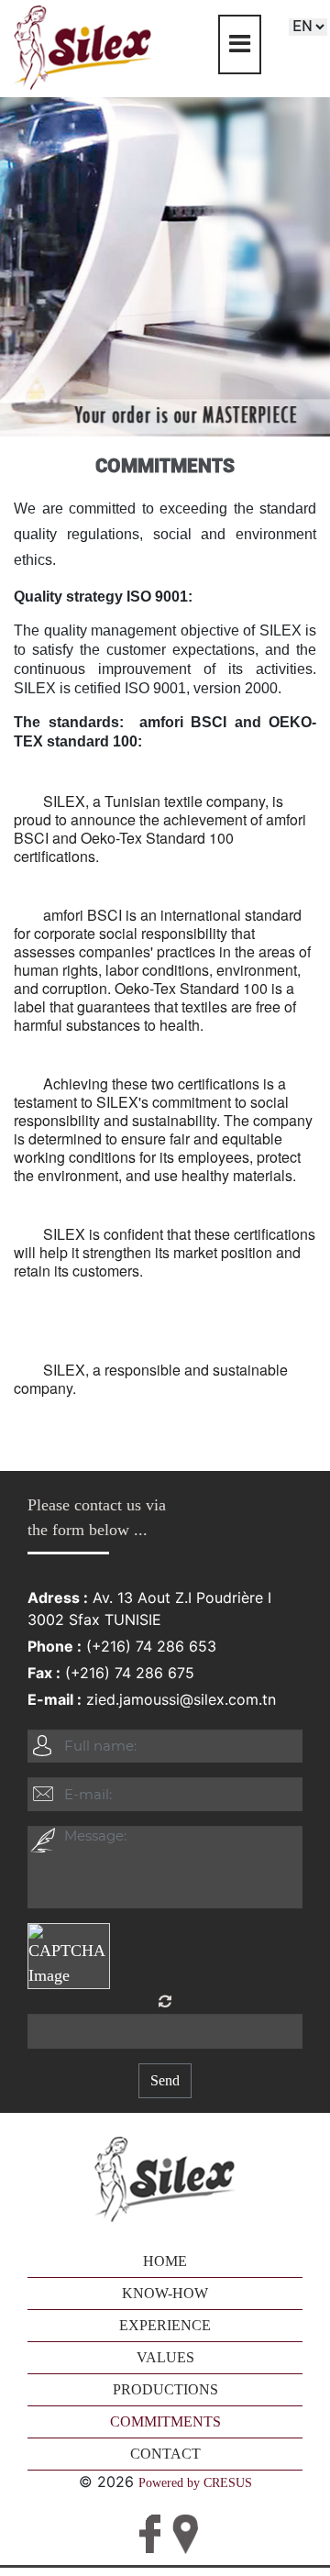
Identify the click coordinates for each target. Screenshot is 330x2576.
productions (165, 2389)
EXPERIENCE (165, 2325)
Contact (165, 2454)
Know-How (165, 2293)
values (165, 2357)
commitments (165, 2421)
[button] (25, 1288)
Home (165, 2261)
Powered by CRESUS (195, 2483)
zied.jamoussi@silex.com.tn (181, 1699)
